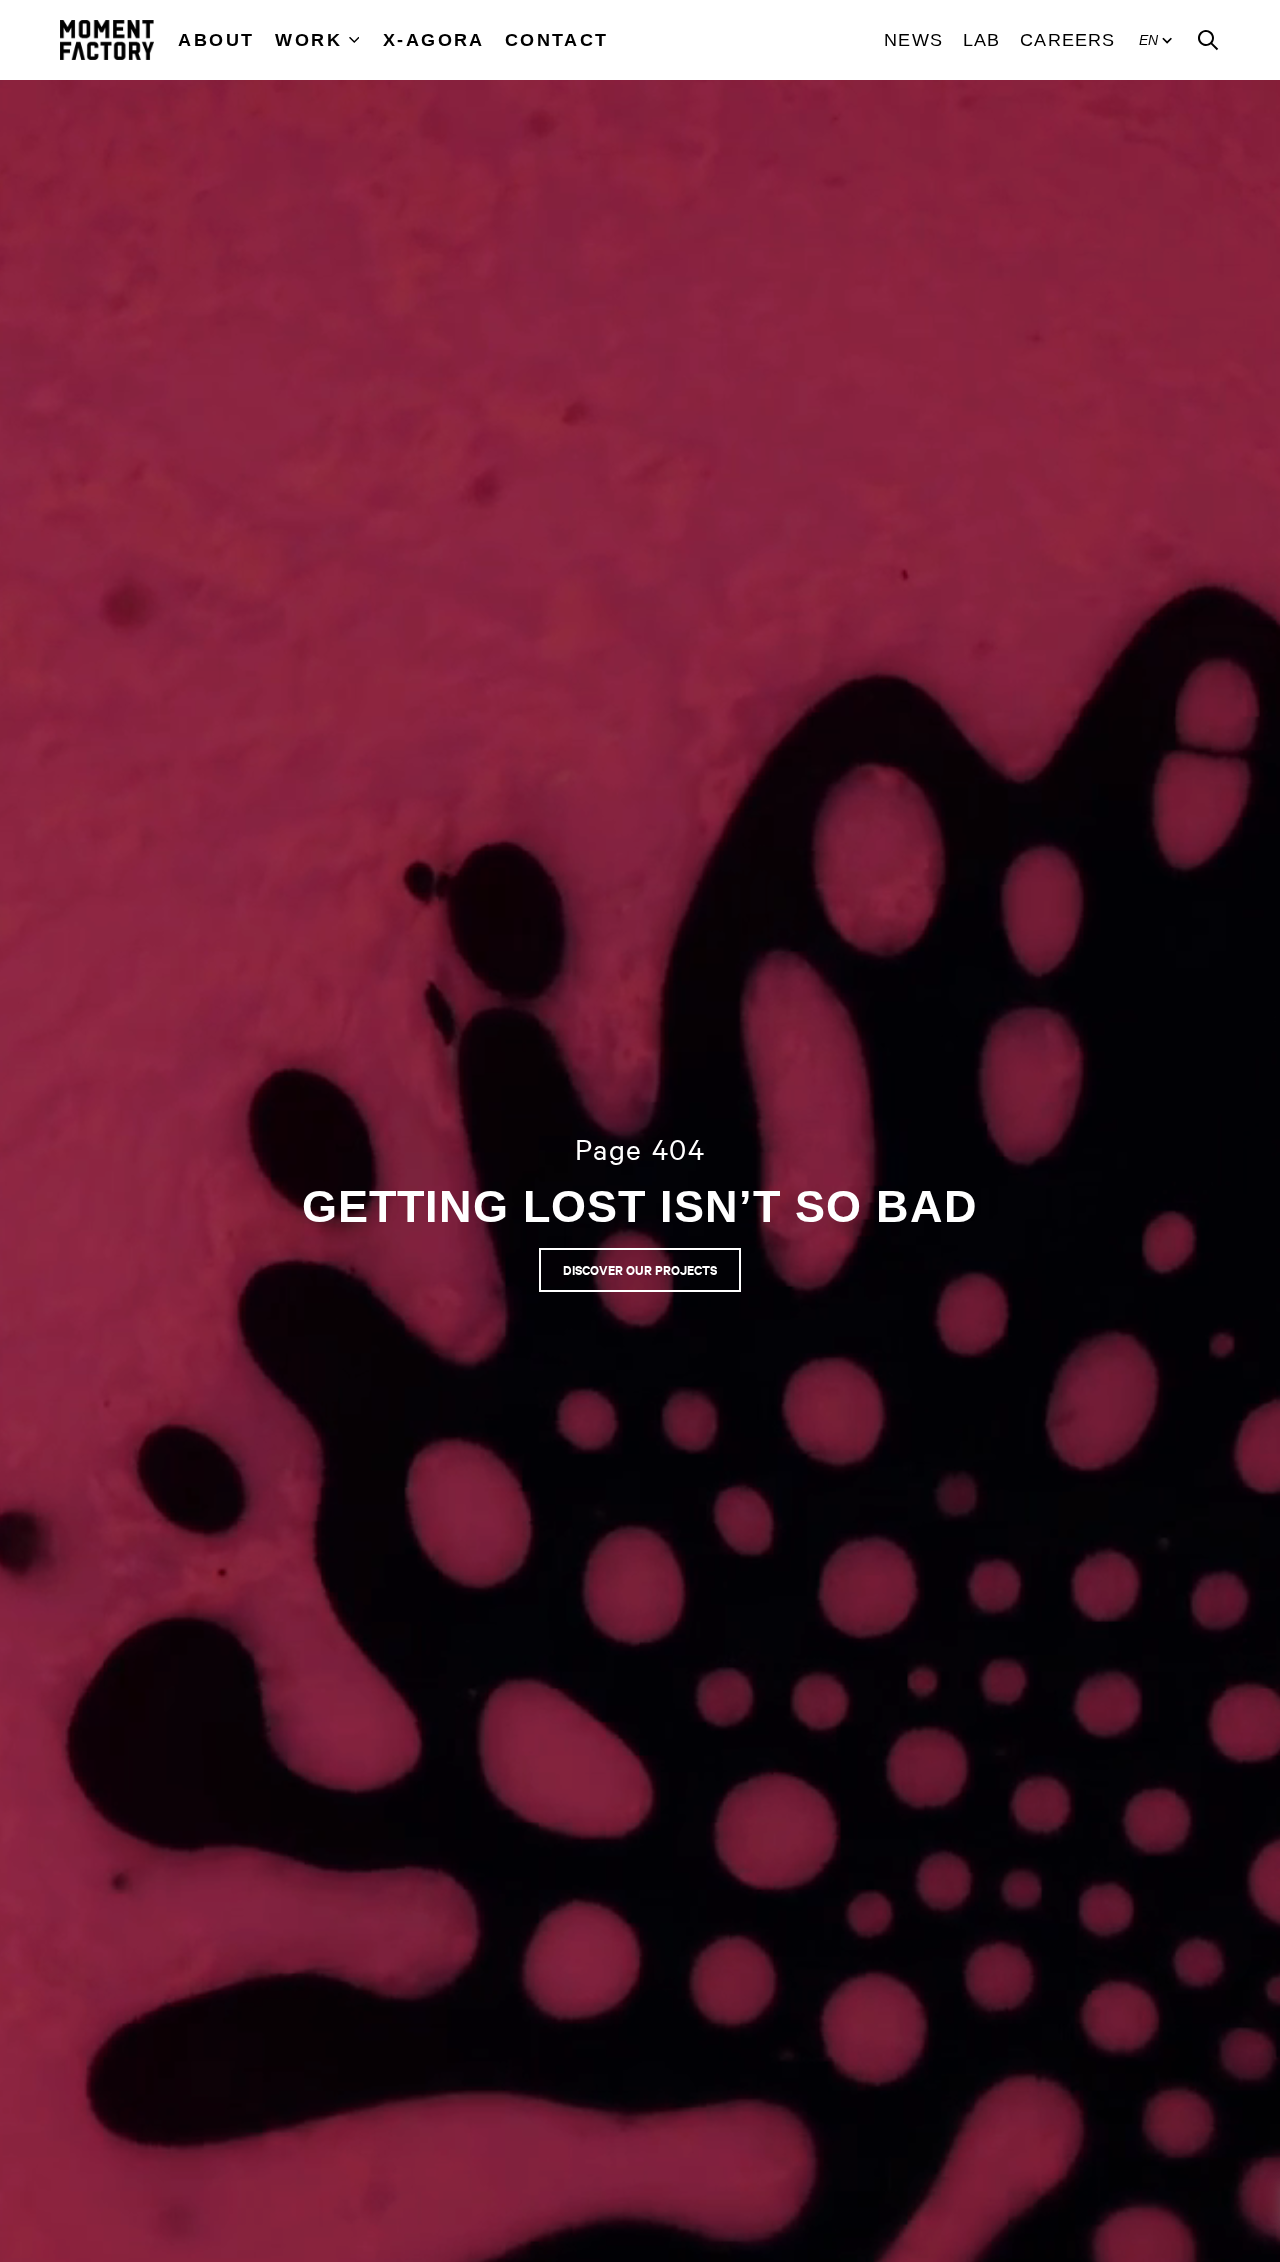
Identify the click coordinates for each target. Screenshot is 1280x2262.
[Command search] (1208, 40)
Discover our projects (640, 1269)
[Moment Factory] (107, 40)
